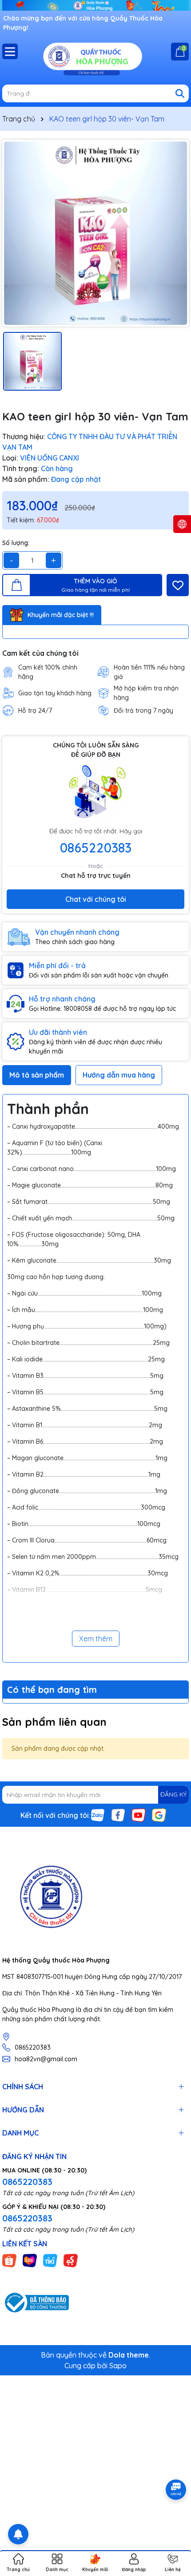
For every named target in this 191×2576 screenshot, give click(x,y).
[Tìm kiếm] (180, 93)
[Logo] (95, 58)
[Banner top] (95, 5)
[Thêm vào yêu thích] (178, 585)
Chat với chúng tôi (96, 899)
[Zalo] (98, 1814)
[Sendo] (71, 2260)
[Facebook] (118, 1814)
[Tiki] (50, 2260)
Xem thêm (96, 1639)
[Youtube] (139, 1814)
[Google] (159, 1814)
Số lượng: (16, 543)
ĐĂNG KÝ (173, 1794)
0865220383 (96, 848)
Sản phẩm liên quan (54, 1722)
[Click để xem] (95, 233)
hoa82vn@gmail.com (46, 2059)
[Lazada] (30, 2260)
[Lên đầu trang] (173, 2523)
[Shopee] (9, 2260)
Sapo (118, 2366)
